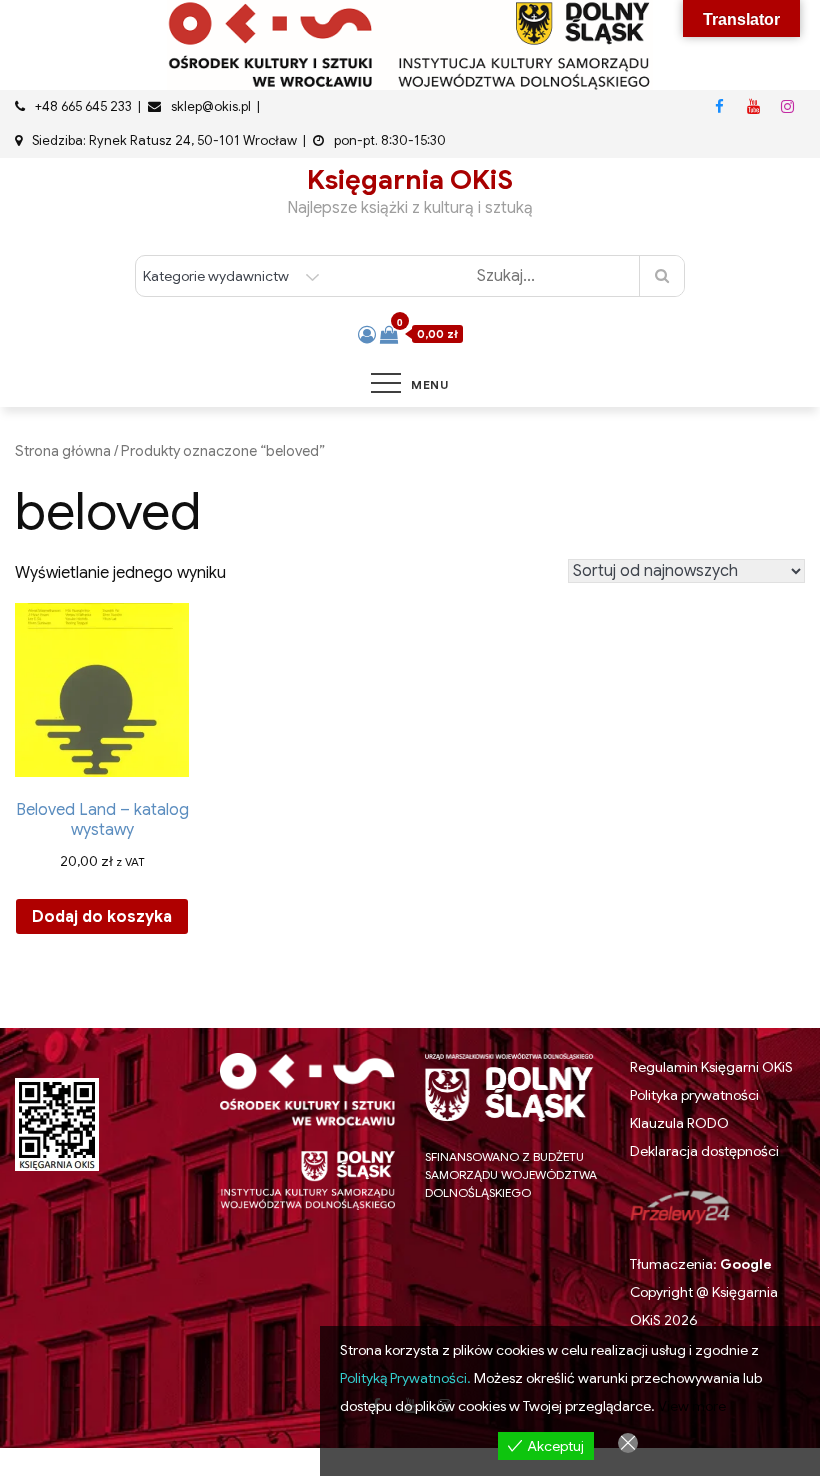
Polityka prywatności (694, 1095)
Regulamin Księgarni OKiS (711, 1067)
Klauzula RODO (679, 1123)
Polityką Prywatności (403, 1378)
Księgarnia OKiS (410, 180)
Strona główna (63, 451)
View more (692, 1406)
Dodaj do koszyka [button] (102, 917)
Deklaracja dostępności (704, 1151)
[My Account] (367, 335)
